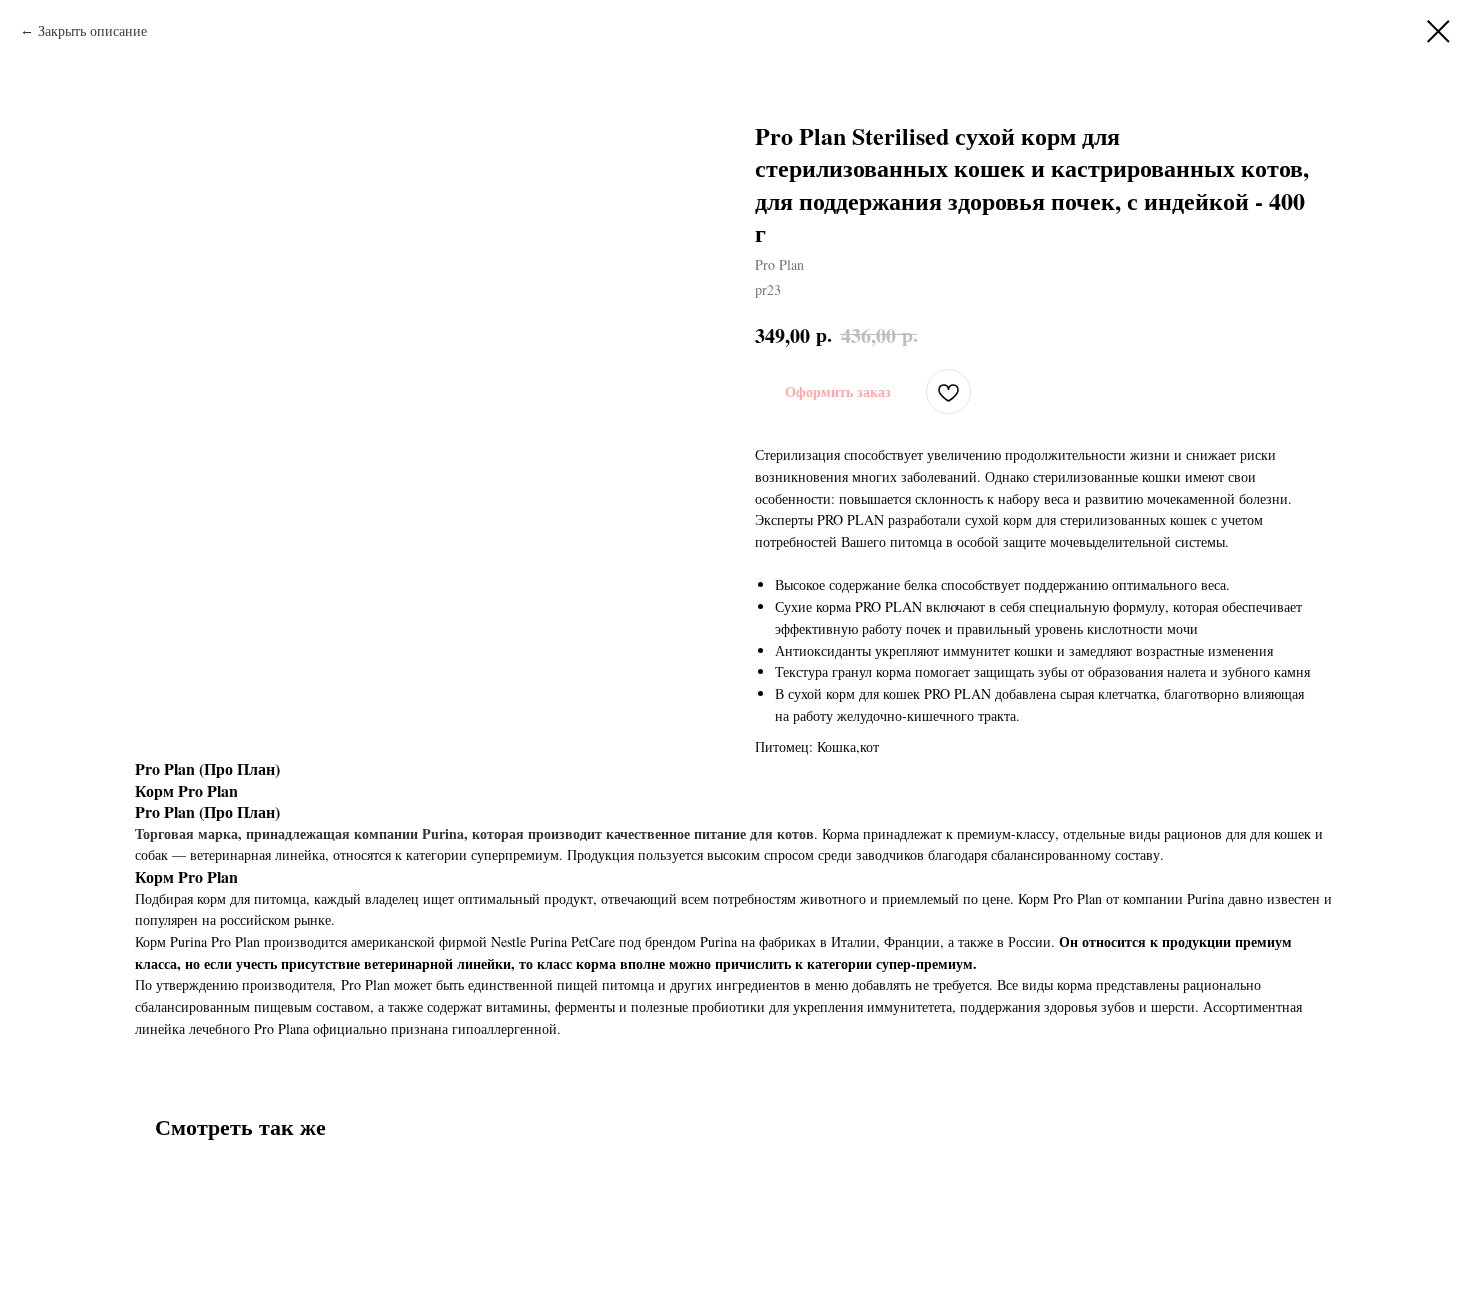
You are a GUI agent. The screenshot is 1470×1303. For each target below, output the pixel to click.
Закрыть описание (92, 30)
